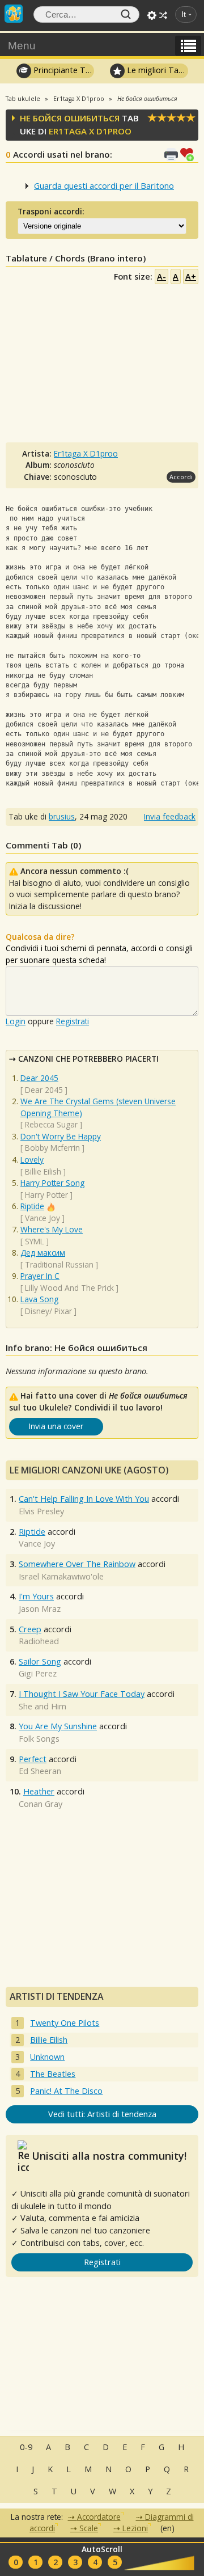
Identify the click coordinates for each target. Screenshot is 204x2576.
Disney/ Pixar (48, 1311)
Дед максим (43, 1253)
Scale (89, 2528)
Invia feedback (170, 816)
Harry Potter (46, 1195)
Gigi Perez (38, 1673)
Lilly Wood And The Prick (69, 1288)
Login (16, 1021)
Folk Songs (39, 1739)
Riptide (32, 1206)
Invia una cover (56, 1426)
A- (161, 276)
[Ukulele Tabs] (14, 12)
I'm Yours (36, 1596)
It (184, 14)
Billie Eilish (43, 1171)
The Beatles (53, 2074)
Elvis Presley (41, 1511)
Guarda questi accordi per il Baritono (104, 186)
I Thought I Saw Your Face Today (82, 1694)
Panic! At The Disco (66, 2091)
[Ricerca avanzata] (152, 15)
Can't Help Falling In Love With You (84, 1499)
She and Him (42, 1706)
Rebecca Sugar (51, 1124)
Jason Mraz (40, 1609)
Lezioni (135, 2528)
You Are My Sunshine (58, 1726)
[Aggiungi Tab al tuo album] (189, 153)
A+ (191, 276)
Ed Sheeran (40, 1771)
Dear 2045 (39, 1078)
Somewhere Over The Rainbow (77, 1564)
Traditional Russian (59, 1264)
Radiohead (39, 1641)
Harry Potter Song (52, 1183)
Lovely (32, 1160)
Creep (30, 1629)
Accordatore (99, 2517)
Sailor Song (40, 1661)
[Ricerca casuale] (163, 15)
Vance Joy (42, 1218)
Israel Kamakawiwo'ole (61, 1576)
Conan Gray (41, 1804)
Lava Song (39, 1299)
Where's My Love (52, 1229)
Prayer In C (40, 1276)
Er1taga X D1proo (90, 131)
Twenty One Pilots (65, 2023)
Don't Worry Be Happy (61, 1136)
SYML (35, 1241)
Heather (39, 1791)
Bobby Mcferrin (52, 1148)
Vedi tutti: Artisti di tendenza (102, 2114)
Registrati (73, 1021)
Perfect (33, 1759)
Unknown (47, 2057)
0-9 (26, 2447)
